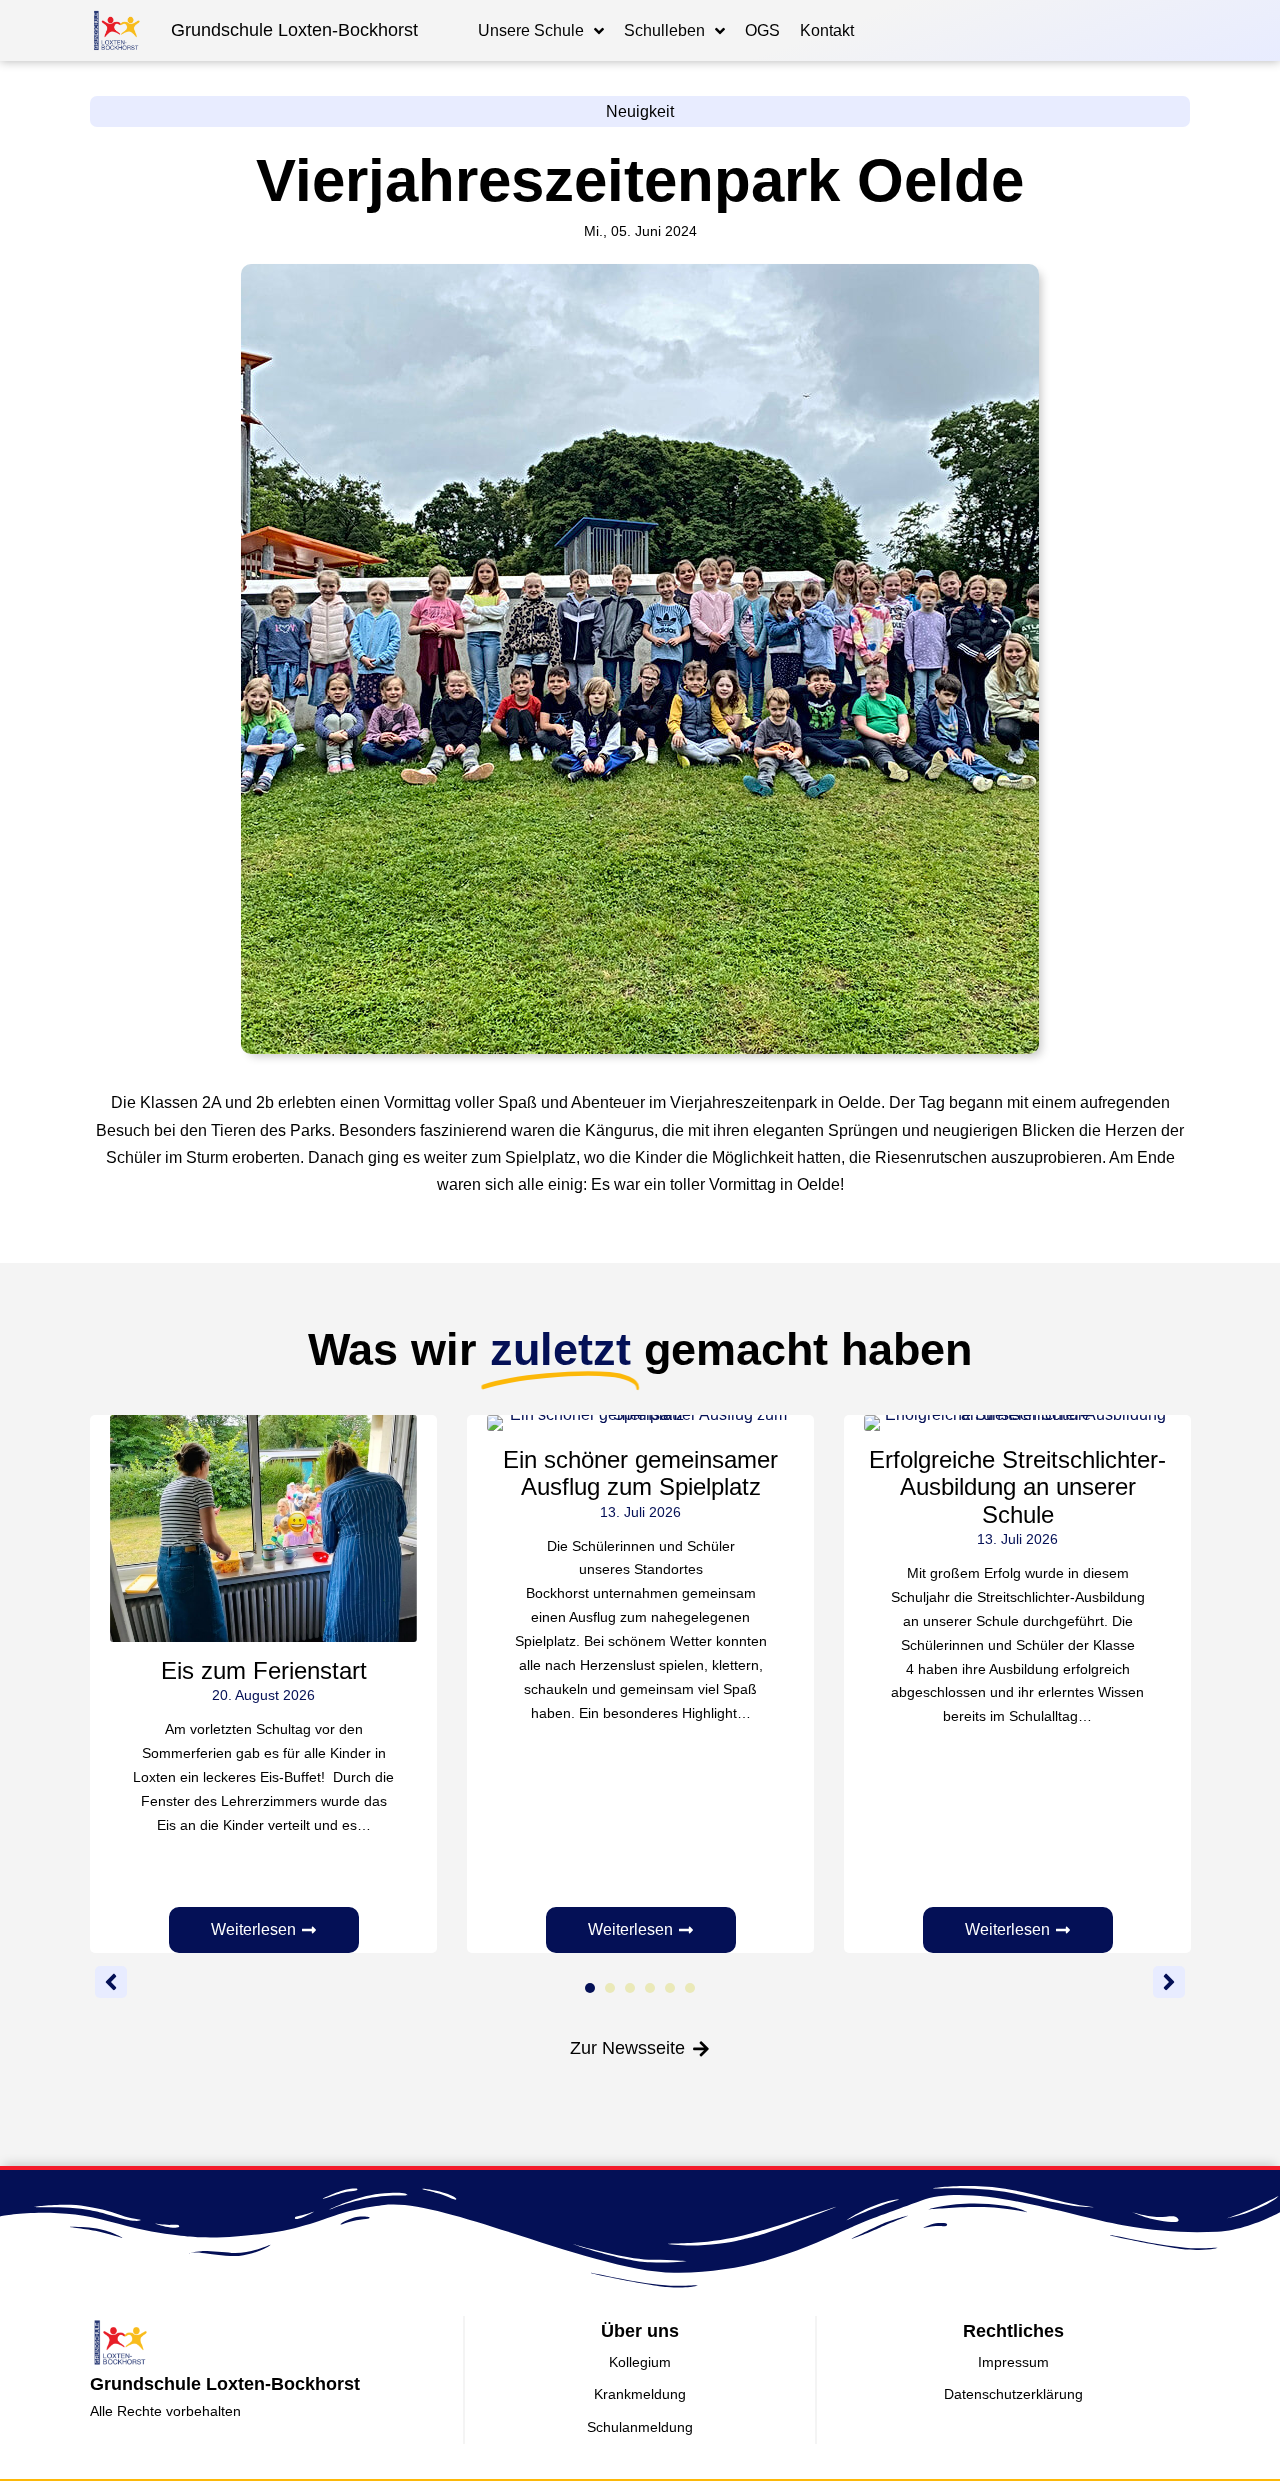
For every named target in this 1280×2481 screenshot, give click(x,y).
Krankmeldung (640, 2394)
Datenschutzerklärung (1013, 2394)
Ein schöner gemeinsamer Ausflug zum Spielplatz (640, 1473)
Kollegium (640, 2362)
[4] (650, 1988)
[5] (670, 1988)
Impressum (1013, 2362)
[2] (610, 1988)
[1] (590, 1988)
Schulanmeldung (640, 2427)
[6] (690, 1988)
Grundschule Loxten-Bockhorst (294, 30)
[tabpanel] (263, 1684)
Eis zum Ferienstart (264, 1670)
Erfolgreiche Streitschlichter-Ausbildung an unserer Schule (1017, 1486)
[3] (630, 1988)
